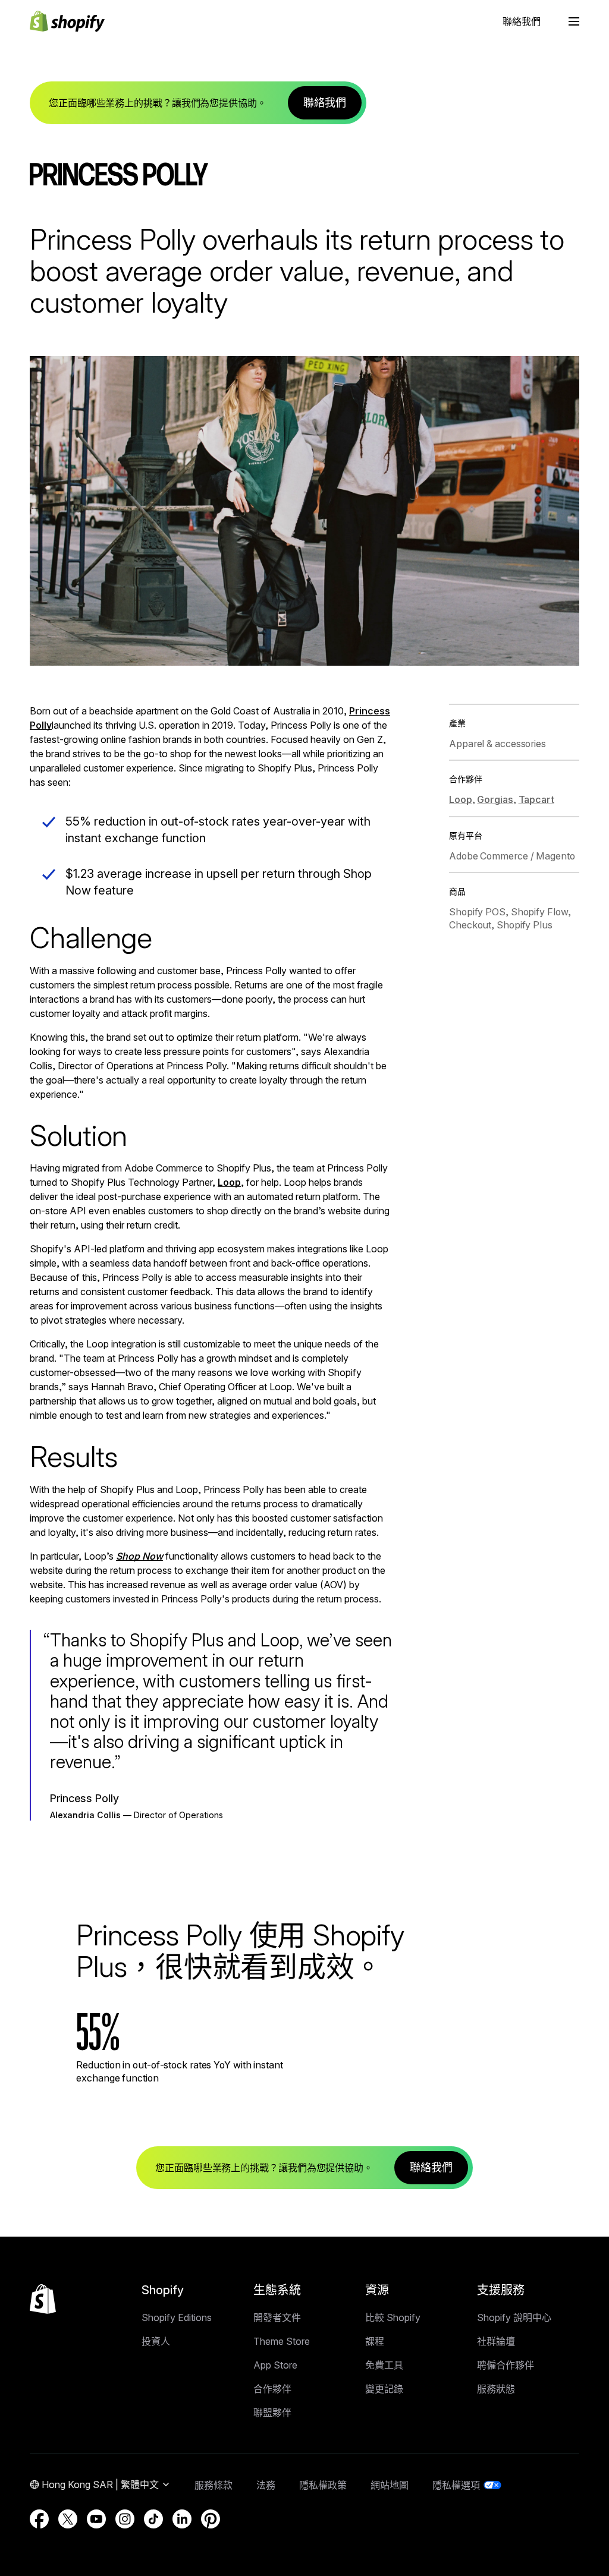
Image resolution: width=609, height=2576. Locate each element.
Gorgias (495, 799)
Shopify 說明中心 (514, 2317)
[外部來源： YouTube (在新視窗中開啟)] (96, 2519)
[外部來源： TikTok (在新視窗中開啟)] (153, 2519)
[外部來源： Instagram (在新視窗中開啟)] (125, 2519)
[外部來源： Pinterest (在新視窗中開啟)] (211, 2519)
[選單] (574, 21)
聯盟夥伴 (272, 2413)
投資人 (156, 2341)
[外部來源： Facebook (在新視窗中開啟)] (39, 2519)
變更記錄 (384, 2389)
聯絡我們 (522, 21)
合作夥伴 (272, 2389)
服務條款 (214, 2485)
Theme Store (282, 2341)
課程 (375, 2341)
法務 (266, 2485)
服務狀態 (496, 2389)
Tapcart (536, 799)
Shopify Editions (177, 2317)
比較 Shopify (393, 2317)
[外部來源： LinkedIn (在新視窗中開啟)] (182, 2519)
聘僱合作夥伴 (506, 2365)
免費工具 (384, 2365)
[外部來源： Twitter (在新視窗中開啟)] (68, 2519)
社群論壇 (496, 2341)
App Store (275, 2365)
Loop (229, 1182)
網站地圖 (390, 2485)
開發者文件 (277, 2317)
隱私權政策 (323, 2485)
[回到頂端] (43, 2299)
